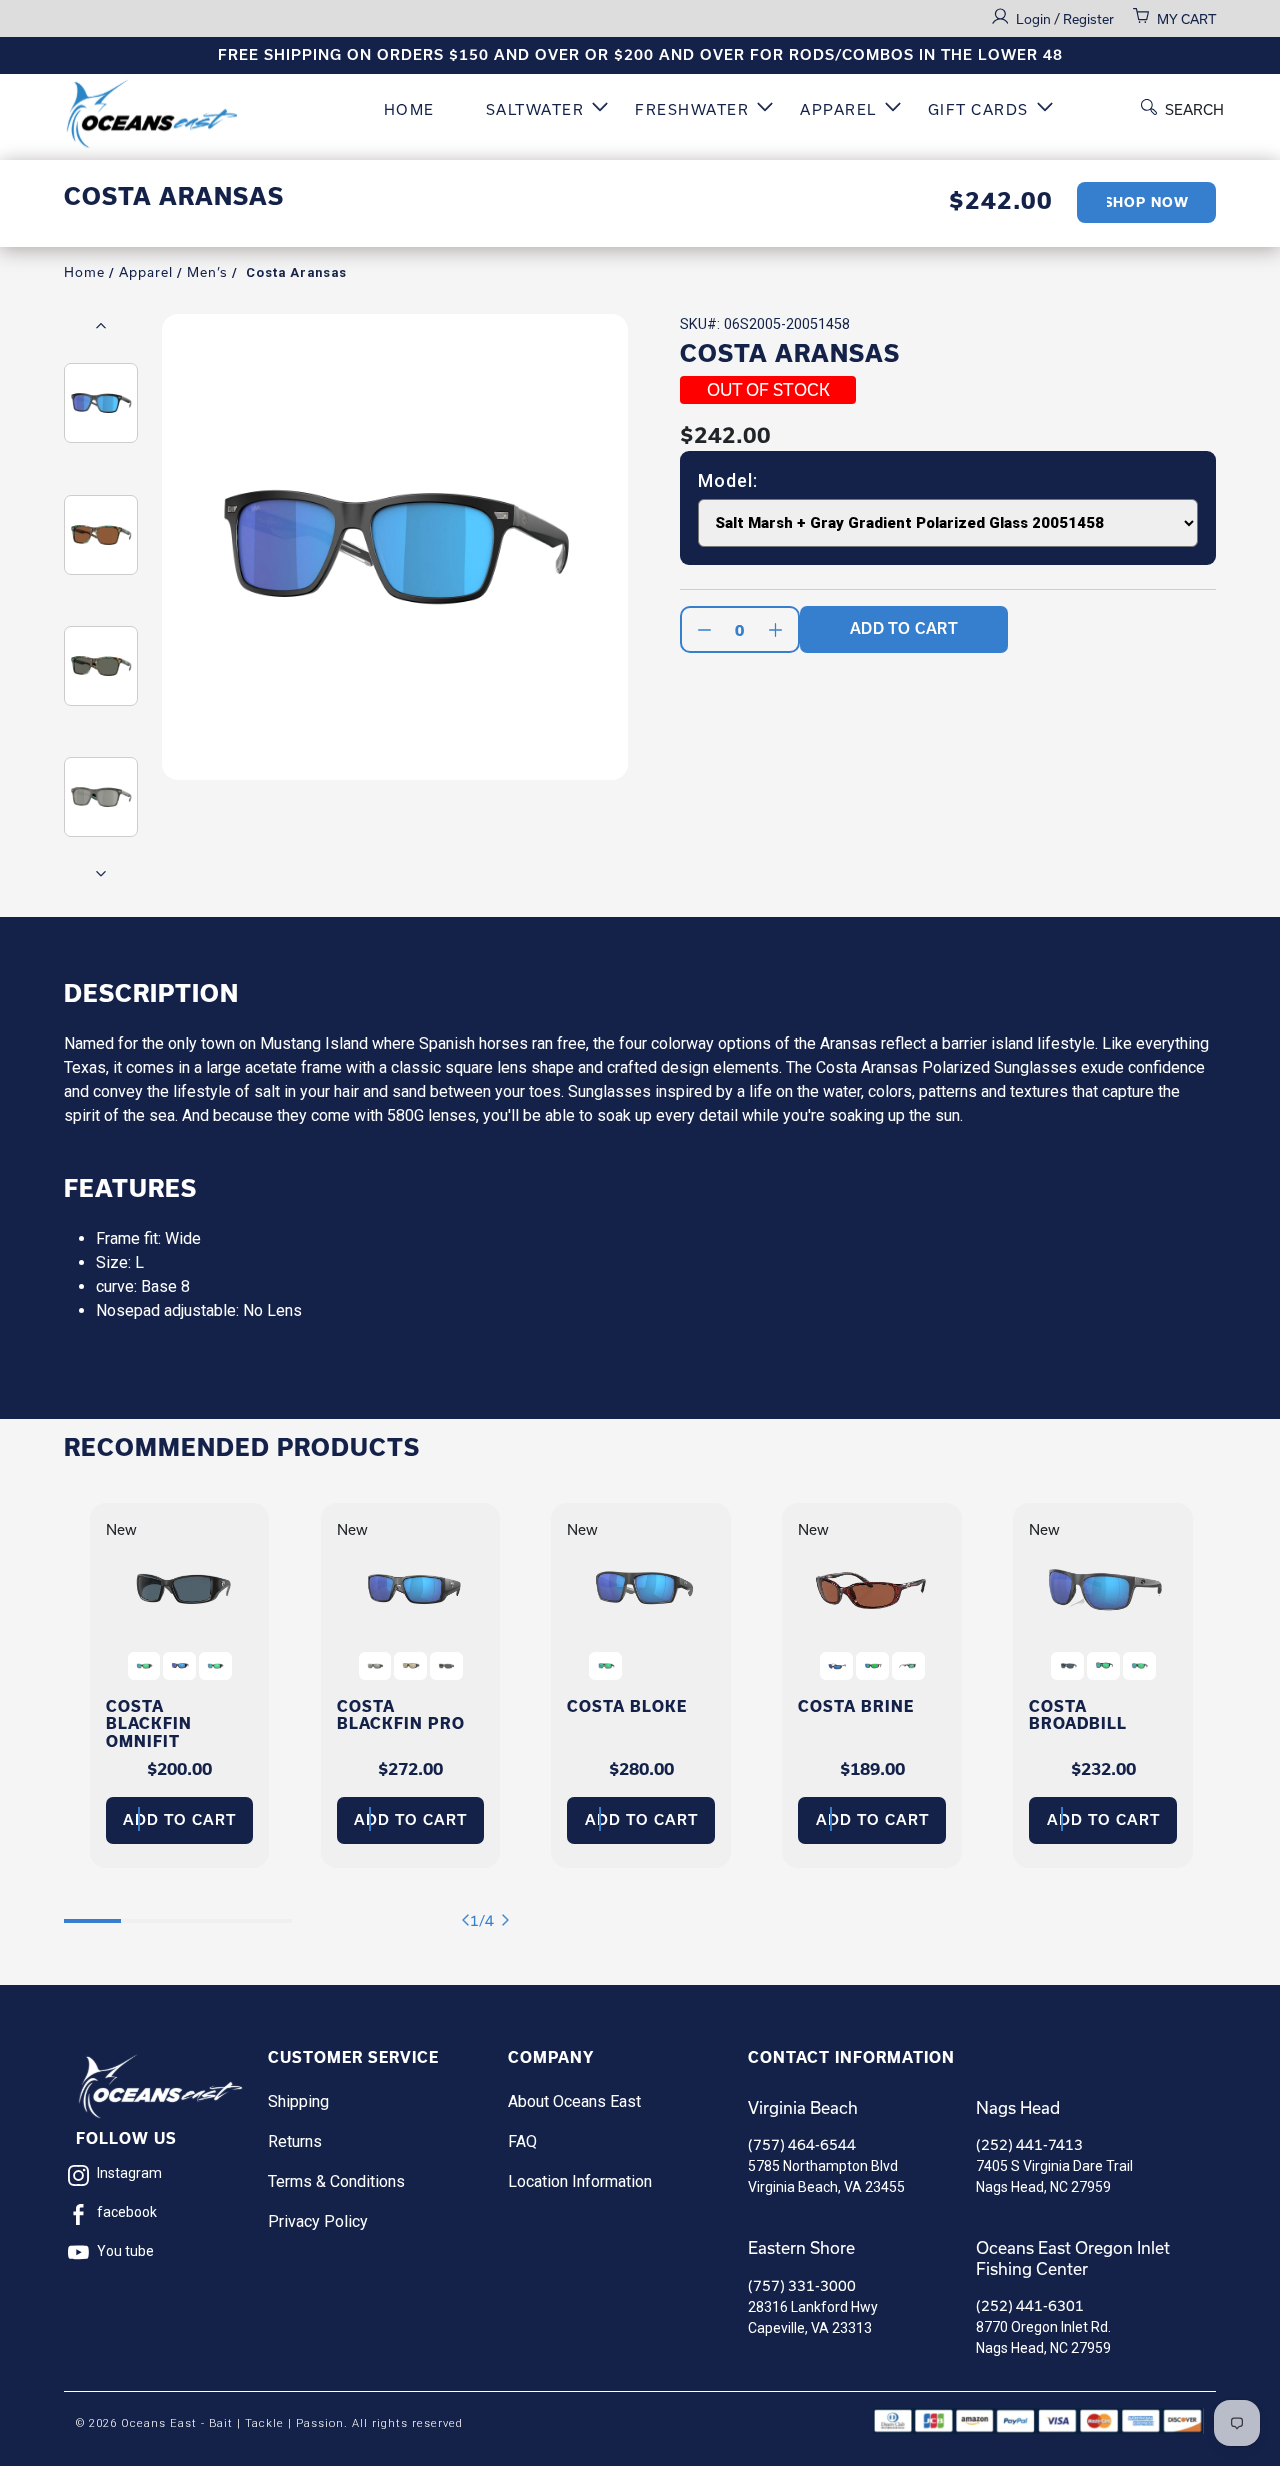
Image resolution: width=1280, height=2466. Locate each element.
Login (1035, 19)
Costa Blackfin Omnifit (149, 1724)
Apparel (838, 109)
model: (728, 481)
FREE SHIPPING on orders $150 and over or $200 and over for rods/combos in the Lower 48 (640, 55)
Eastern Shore (801, 2247)
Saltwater (535, 109)
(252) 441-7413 (1029, 2144)
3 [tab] (206, 1910)
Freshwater (692, 109)
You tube (125, 2251)
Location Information (580, 2181)
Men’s (207, 272)
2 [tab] (149, 1910)
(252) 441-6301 (1030, 2305)
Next (101, 873)
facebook (127, 2212)
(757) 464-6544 (802, 2144)
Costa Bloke (627, 1706)
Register (1088, 19)
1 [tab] (92, 1910)
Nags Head (1018, 2107)
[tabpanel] (180, 1685)
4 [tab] (263, 1910)
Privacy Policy (318, 2221)
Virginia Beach (803, 2107)
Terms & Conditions (336, 2181)
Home (409, 109)
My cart (1186, 19)
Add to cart (179, 1820)
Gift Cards (978, 109)
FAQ (522, 2141)
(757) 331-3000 (802, 2285)
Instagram (129, 2173)
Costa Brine (856, 1706)
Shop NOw (1146, 202)
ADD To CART (904, 628)
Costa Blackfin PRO (401, 1715)
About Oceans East (574, 2101)
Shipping (298, 2101)
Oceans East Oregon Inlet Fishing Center (1073, 2257)
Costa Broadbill (1078, 1715)
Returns (295, 2141)
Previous (101, 325)
